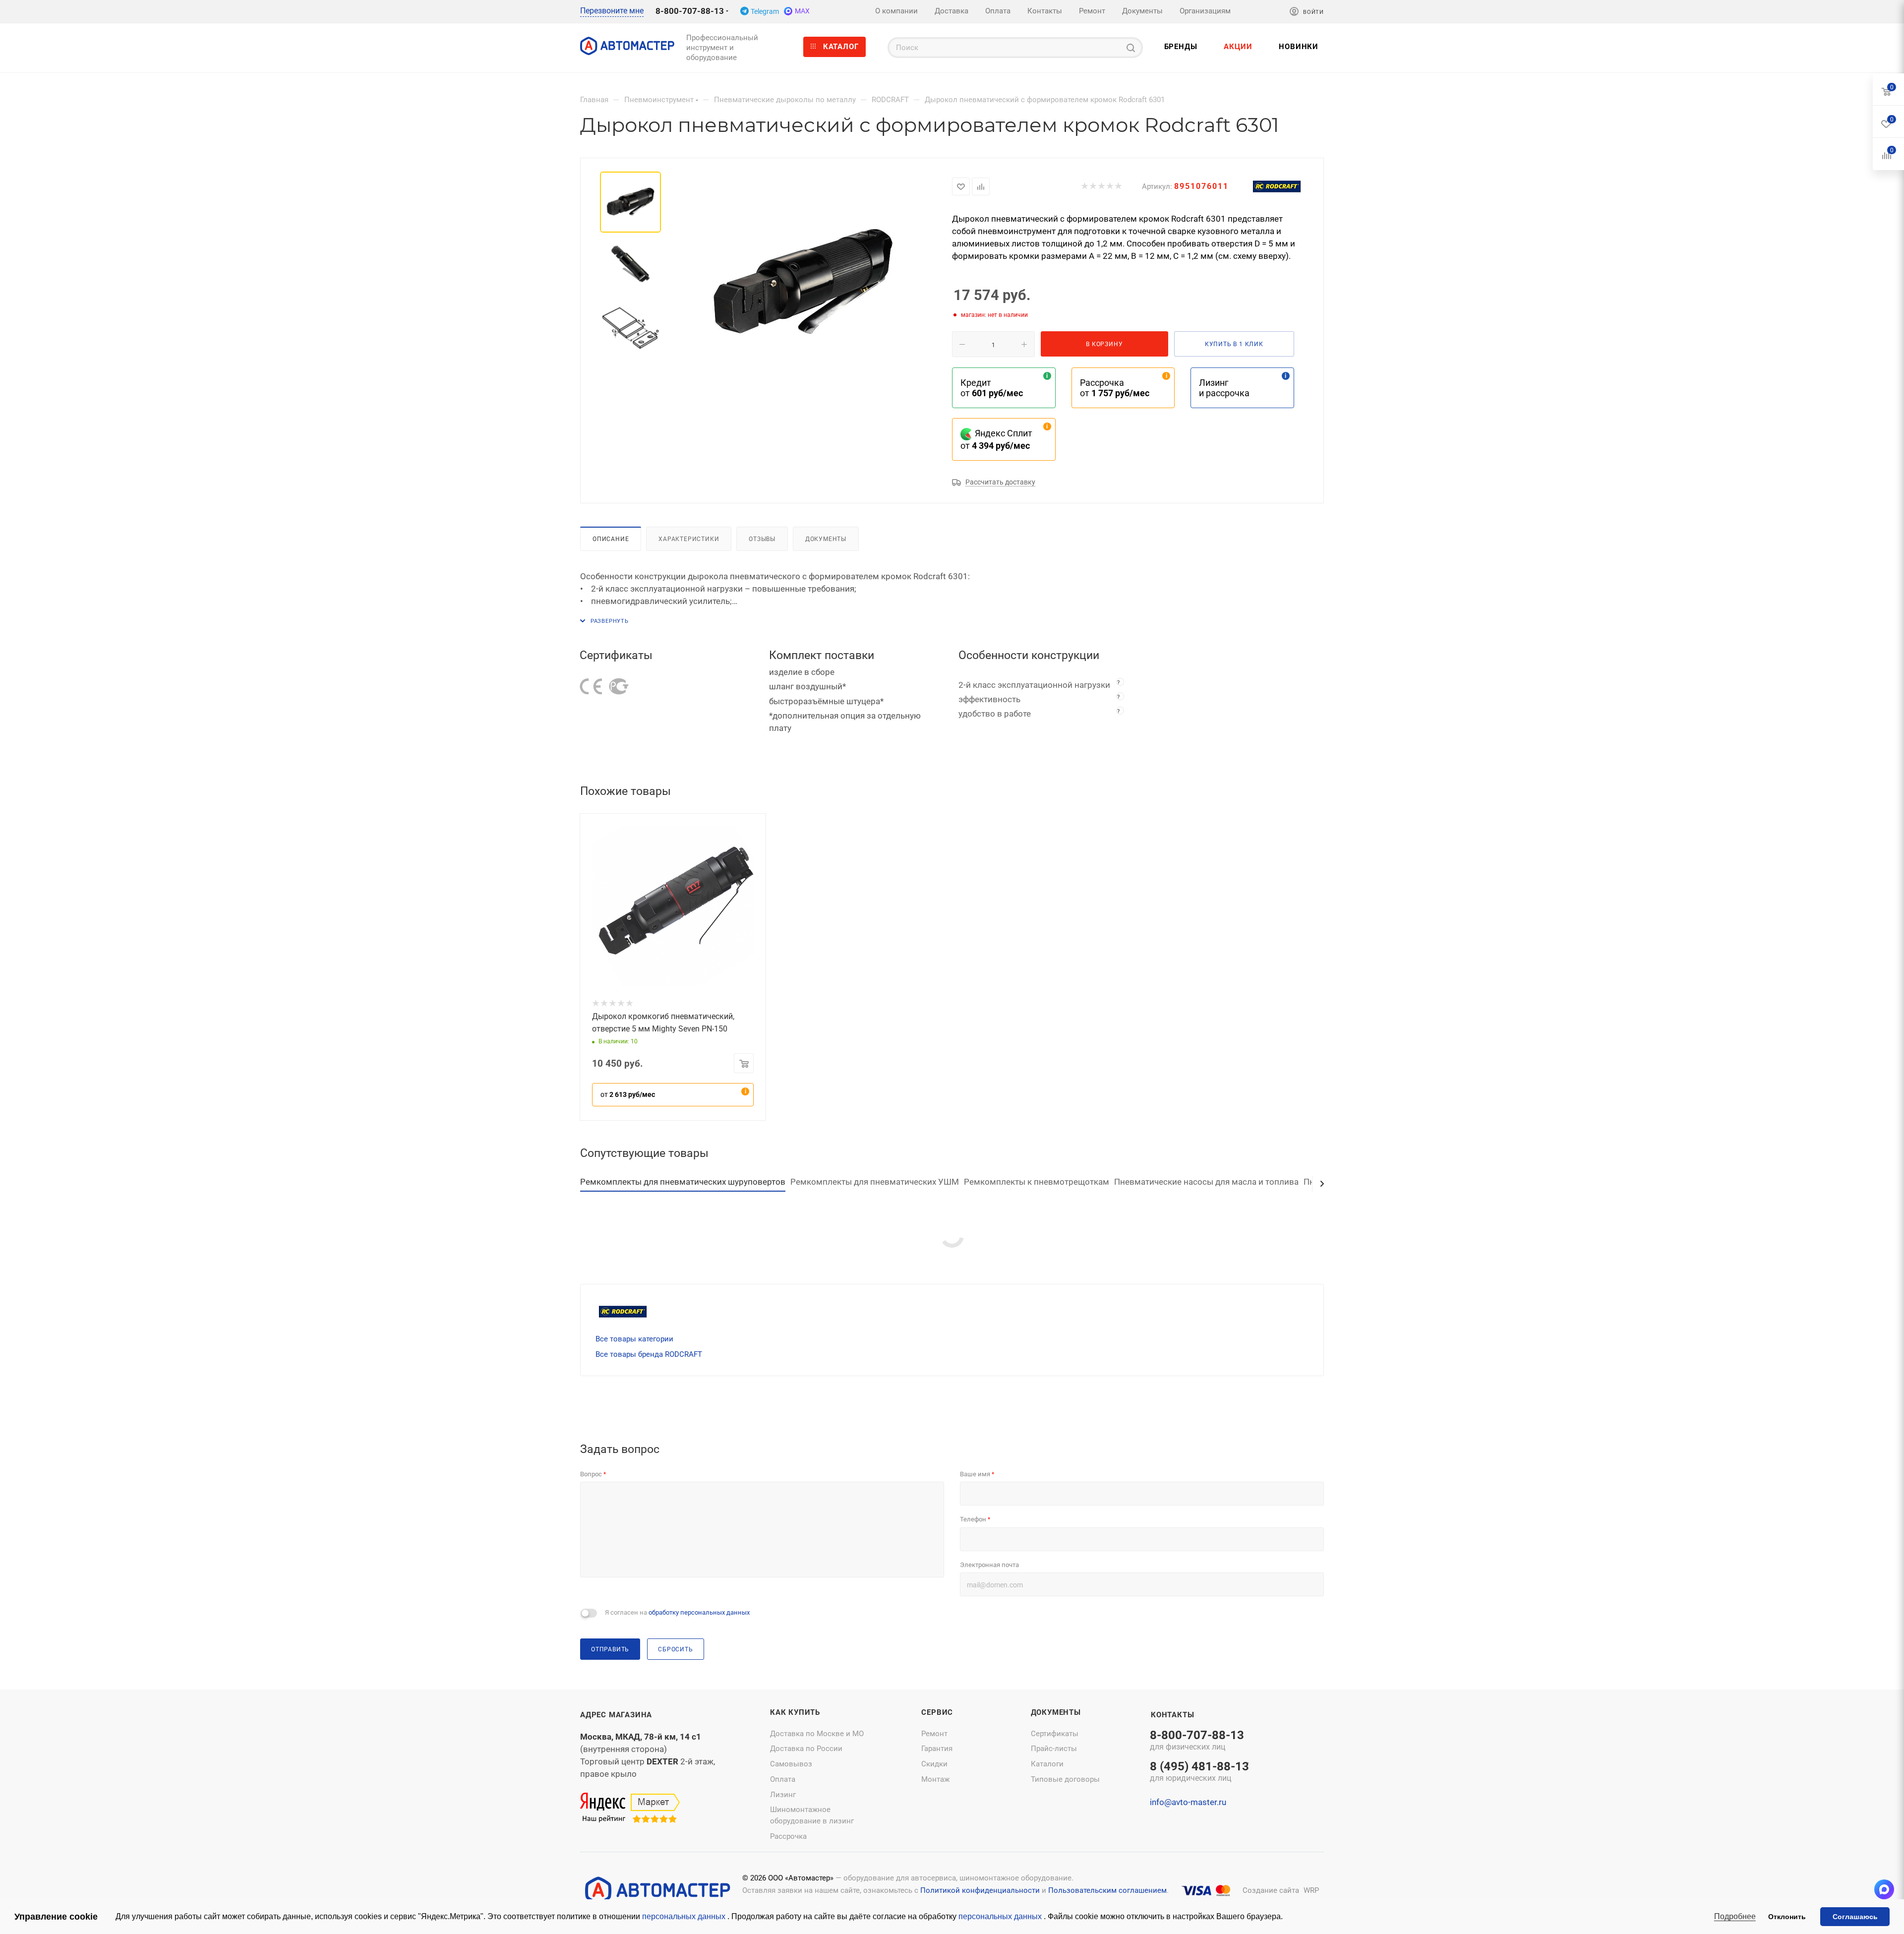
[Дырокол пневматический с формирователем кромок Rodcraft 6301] (803, 283)
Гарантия (937, 1749)
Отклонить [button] (1787, 1917)
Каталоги (1047, 1764)
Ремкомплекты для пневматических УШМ (875, 1182)
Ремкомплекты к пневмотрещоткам (1037, 1182)
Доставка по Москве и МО (817, 1734)
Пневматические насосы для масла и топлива (1206, 1182)
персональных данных (685, 1916)
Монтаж (935, 1779)
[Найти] (1131, 48)
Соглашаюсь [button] (1855, 1917)
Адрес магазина (616, 1715)
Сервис (937, 1712)
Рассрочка (788, 1836)
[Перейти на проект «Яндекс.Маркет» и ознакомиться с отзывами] (630, 1808)
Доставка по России (806, 1749)
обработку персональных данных (699, 1612)
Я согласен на (677, 1612)
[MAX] (1884, 1889)
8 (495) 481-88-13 (1199, 1772)
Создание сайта (1271, 1890)
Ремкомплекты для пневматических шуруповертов (683, 1182)
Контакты (1172, 1715)
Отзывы (762, 539)
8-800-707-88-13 (690, 11)
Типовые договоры (1065, 1779)
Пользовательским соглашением (1107, 1890)
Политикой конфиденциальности (980, 1890)
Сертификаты (1055, 1734)
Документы (826, 539)
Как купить (795, 1712)
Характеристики (689, 539)
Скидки (934, 1764)
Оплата (783, 1779)
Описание (611, 539)
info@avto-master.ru (1188, 1802)
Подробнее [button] (1735, 1916)
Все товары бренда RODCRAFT (649, 1354)
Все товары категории (634, 1339)
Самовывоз (791, 1764)
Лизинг (783, 1795)
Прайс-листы (1054, 1749)
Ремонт (934, 1734)
